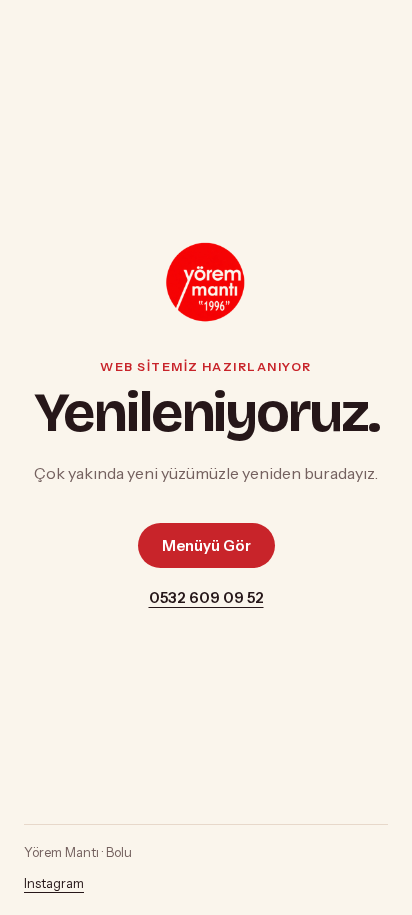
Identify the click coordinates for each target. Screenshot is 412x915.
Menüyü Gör (206, 545)
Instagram (54, 883)
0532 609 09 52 (206, 597)
